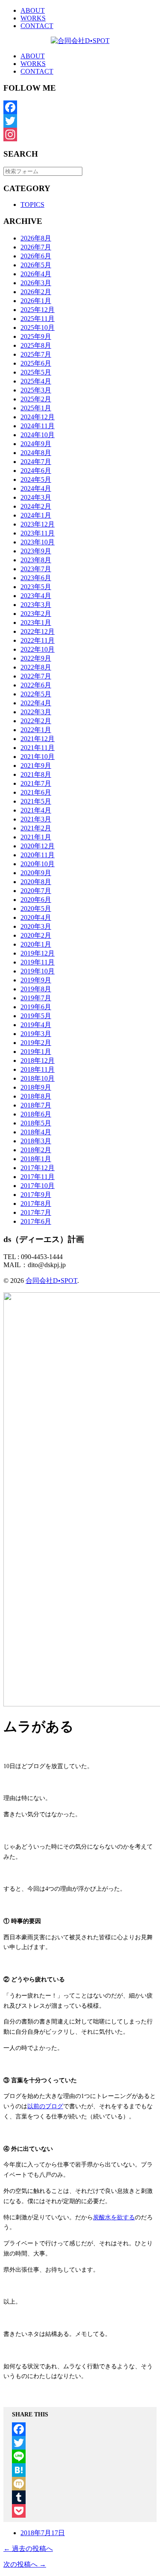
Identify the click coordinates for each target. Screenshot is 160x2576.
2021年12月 (38, 739)
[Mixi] (80, 2484)
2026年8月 (36, 238)
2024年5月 (36, 479)
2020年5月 (36, 909)
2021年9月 (36, 766)
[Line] (80, 2456)
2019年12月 (38, 953)
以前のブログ (45, 2106)
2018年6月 (36, 1114)
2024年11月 (38, 426)
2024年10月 (38, 435)
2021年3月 (36, 819)
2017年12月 (38, 1168)
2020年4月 (36, 917)
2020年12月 (38, 846)
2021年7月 (36, 783)
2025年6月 (36, 363)
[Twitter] (80, 121)
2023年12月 (38, 524)
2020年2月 (36, 935)
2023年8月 (36, 560)
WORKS (33, 18)
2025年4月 (36, 381)
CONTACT (37, 26)
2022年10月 (38, 649)
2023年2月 (36, 614)
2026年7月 (36, 247)
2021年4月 (36, 810)
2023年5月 (36, 587)
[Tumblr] (80, 2497)
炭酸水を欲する (114, 2217)
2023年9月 (36, 551)
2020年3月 (36, 926)
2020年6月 (36, 900)
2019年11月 (38, 962)
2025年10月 (38, 328)
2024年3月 (36, 497)
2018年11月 (38, 1069)
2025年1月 (36, 408)
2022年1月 (36, 730)
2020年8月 (36, 882)
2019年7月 (36, 998)
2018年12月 (38, 1060)
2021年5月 (36, 801)
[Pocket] (80, 2511)
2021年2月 (36, 828)
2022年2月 (36, 721)
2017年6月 (36, 1221)
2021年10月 (38, 757)
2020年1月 (36, 944)
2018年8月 (36, 1096)
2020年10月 (38, 864)
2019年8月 (36, 989)
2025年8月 (36, 345)
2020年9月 (36, 873)
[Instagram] (80, 135)
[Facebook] (80, 107)
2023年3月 (36, 605)
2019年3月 (36, 1034)
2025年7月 (36, 354)
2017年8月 (36, 1204)
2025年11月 (38, 319)
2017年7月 (36, 1212)
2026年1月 (36, 301)
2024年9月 (36, 444)
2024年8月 (36, 453)
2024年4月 (36, 488)
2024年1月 (36, 515)
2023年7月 (36, 569)
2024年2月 (36, 506)
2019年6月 (36, 1007)
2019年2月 (36, 1043)
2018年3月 (36, 1141)
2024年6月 (36, 471)
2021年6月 (36, 792)
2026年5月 (36, 265)
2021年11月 (38, 748)
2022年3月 (36, 712)
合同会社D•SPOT (51, 1281)
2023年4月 (36, 596)
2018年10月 (38, 1078)
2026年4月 (36, 274)
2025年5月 (36, 372)
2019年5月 (36, 1016)
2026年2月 (36, 292)
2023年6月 (36, 578)
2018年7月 (36, 1105)
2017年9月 (36, 1195)
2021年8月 (36, 774)
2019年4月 (36, 1025)
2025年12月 (38, 310)
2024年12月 (38, 417)
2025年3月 (36, 390)
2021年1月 (36, 837)
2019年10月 (38, 971)
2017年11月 (38, 1177)
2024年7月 (36, 462)
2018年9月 (36, 1087)
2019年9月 (36, 980)
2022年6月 (36, 685)
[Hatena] (80, 2470)
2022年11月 (38, 640)
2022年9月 (36, 658)
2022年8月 (36, 667)
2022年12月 (38, 631)
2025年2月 (36, 399)
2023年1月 (36, 623)
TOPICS (32, 205)
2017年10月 (38, 1186)
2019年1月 (36, 1052)
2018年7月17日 (43, 2533)
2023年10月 (38, 542)
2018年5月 (36, 1123)
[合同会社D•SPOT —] (80, 41)
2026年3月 (36, 283)
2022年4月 (36, 703)
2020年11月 (38, 855)
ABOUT (33, 10)
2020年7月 (36, 891)
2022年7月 (36, 676)
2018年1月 (36, 1159)
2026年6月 (36, 256)
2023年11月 (38, 533)
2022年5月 (36, 694)
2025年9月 (36, 336)
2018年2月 (36, 1150)
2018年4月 (36, 1132)
